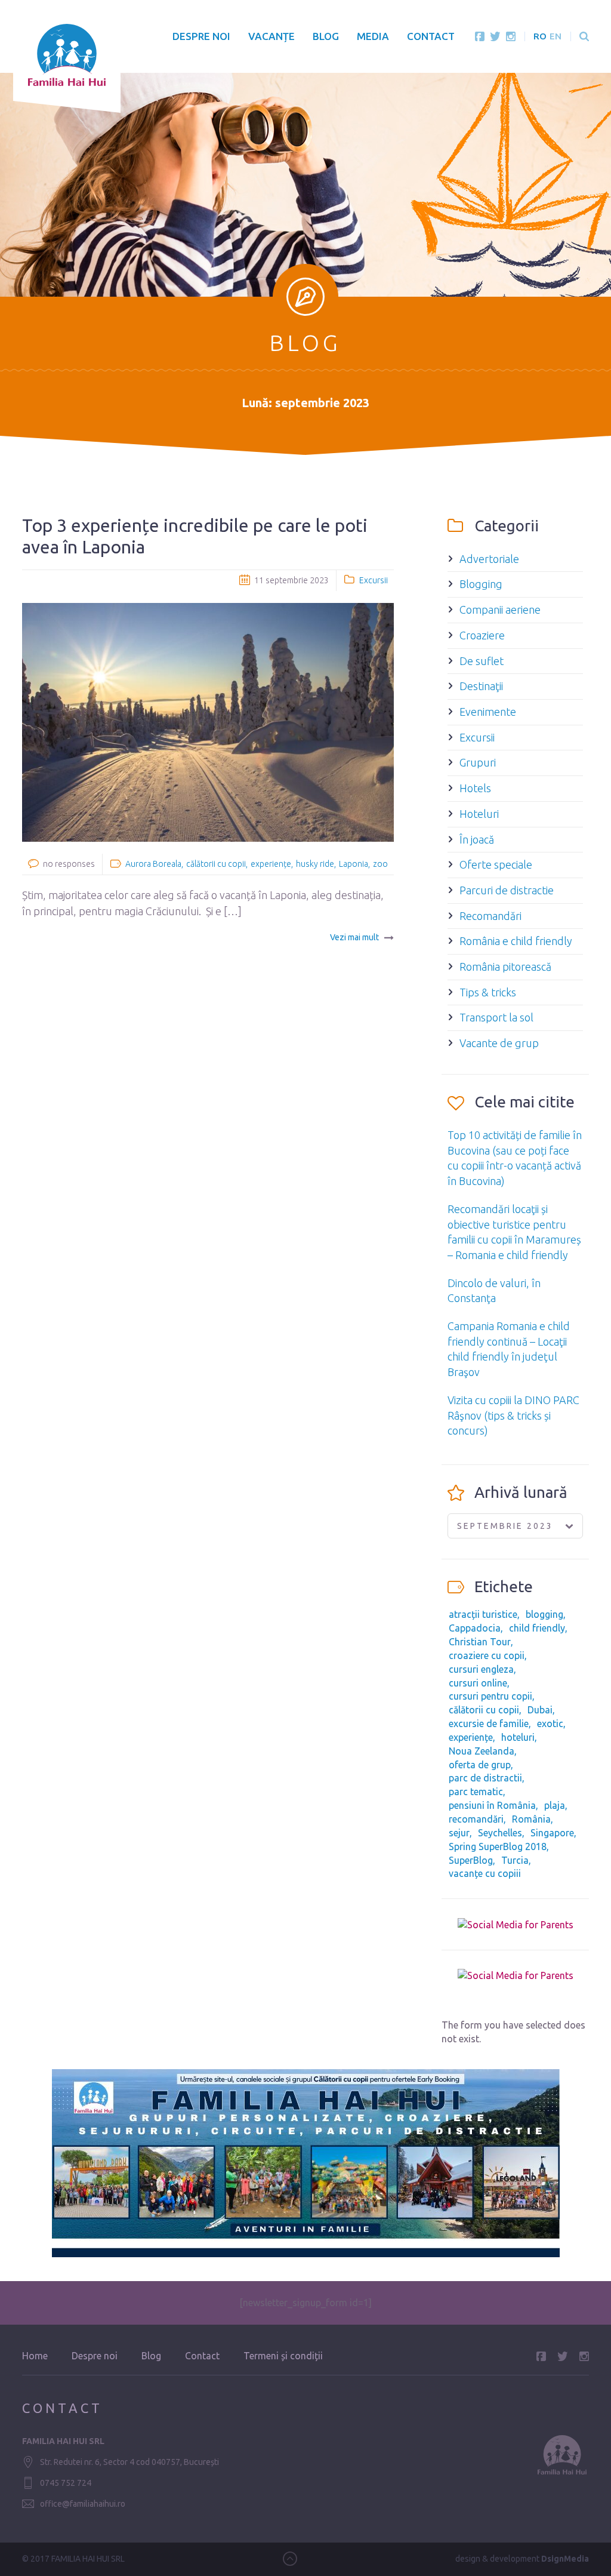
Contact (431, 36)
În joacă (477, 839)
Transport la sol (496, 1017)
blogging (544, 1614)
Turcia (515, 1860)
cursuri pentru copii (490, 1696)
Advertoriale (489, 559)
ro (540, 36)
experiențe (271, 864)
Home (35, 2356)
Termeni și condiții (283, 2356)
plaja (555, 1805)
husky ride (315, 864)
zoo (380, 864)
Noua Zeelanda (482, 1751)
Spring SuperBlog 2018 (498, 1846)
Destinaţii (481, 686)
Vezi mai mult (354, 937)
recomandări (476, 1819)
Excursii (374, 580)
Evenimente (488, 712)
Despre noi (201, 36)
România (531, 1819)
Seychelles (500, 1833)
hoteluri (518, 1737)
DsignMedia (565, 2559)
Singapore (552, 1833)
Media (373, 36)
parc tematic (476, 1792)
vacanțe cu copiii (485, 1873)
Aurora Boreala (153, 864)
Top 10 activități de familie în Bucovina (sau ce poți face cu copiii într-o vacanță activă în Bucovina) (515, 1158)
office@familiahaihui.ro (83, 2504)
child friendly (537, 1628)
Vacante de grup (499, 1043)
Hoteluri (479, 814)
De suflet (482, 661)
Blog (326, 36)
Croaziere (482, 635)
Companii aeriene (500, 610)
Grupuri (478, 762)
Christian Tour (480, 1642)
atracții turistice (483, 1614)
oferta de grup (480, 1765)
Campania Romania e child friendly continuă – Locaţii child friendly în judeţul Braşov (509, 1349)
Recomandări (490, 916)
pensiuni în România (492, 1805)
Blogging (481, 584)
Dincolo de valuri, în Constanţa (494, 1291)
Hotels (475, 788)
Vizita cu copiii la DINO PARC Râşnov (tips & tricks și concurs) (513, 1415)
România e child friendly (516, 941)
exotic (550, 1724)
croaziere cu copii (487, 1655)
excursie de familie (489, 1724)
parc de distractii (485, 1778)
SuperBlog (471, 1860)
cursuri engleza (481, 1669)
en (556, 36)
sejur (459, 1833)
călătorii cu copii (216, 864)
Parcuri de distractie (507, 890)
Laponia (354, 864)
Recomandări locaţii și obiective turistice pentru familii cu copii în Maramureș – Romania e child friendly (514, 1232)
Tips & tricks (488, 992)
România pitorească (505, 967)
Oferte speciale (496, 864)
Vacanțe (271, 36)
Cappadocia (475, 1628)
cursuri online (478, 1683)
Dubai (540, 1710)
